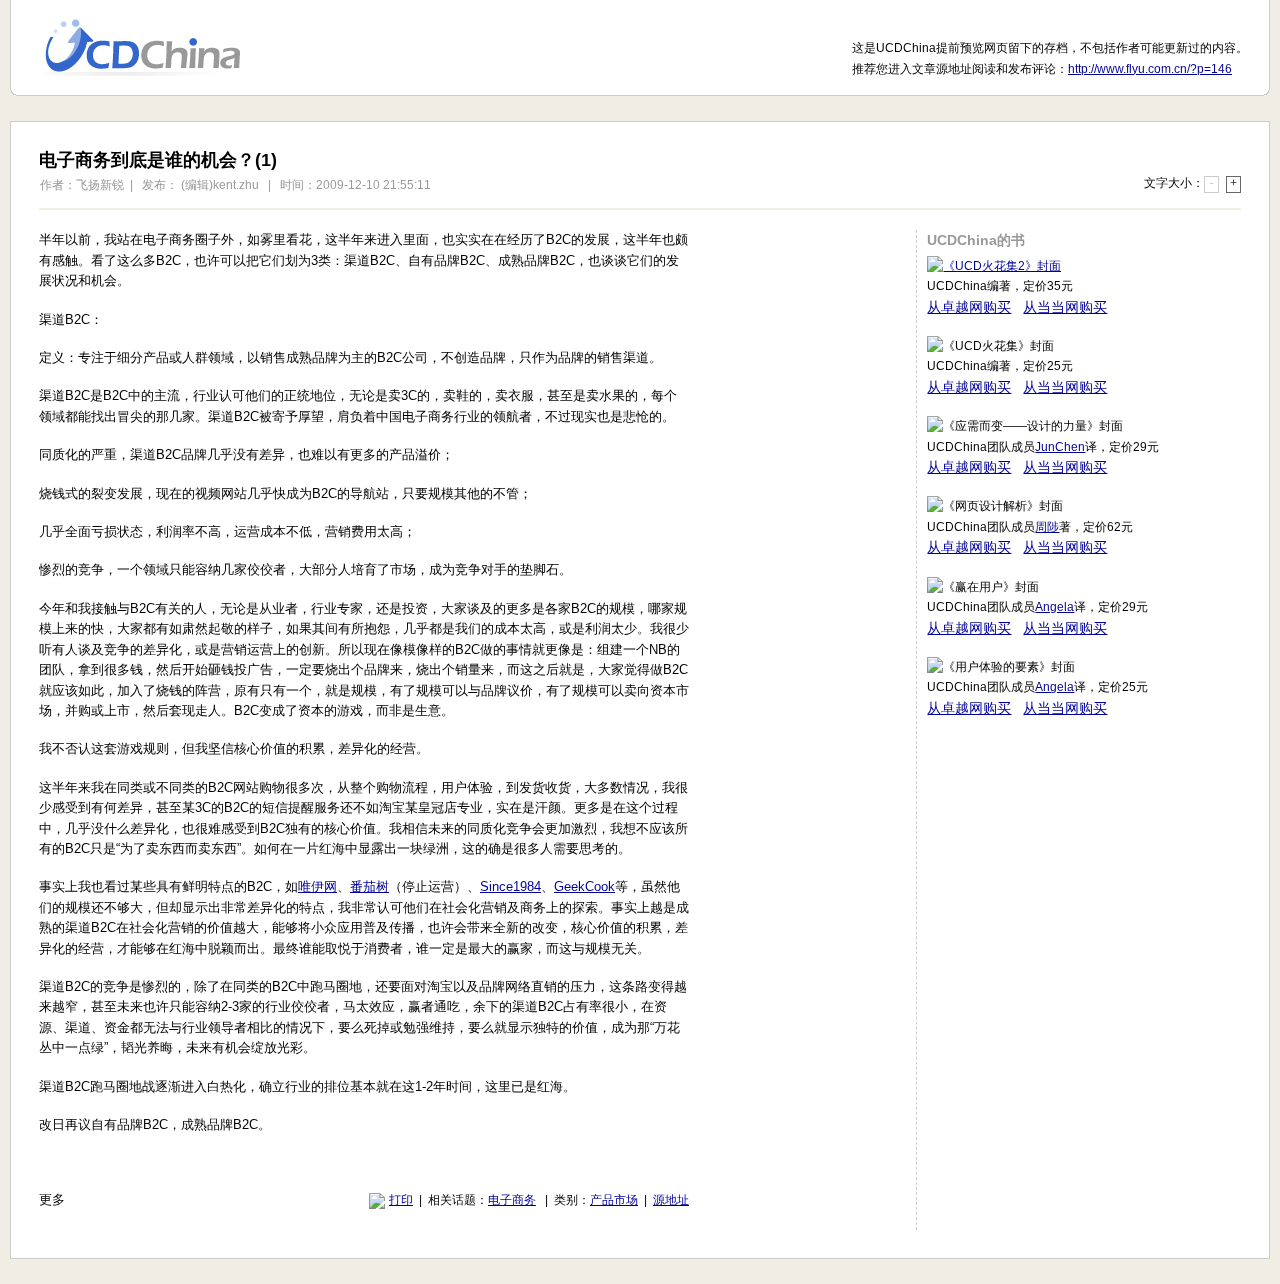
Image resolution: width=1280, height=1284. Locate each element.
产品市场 (614, 1200)
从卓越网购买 (969, 307)
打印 (401, 1200)
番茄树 (369, 886)
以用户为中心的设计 (155, 48)
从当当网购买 (1065, 307)
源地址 (671, 1200)
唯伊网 (317, 886)
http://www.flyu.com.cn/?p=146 (1150, 69)
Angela (1054, 607)
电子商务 (512, 1200)
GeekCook (584, 886)
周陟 (1047, 527)
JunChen (1060, 447)
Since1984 (510, 886)
